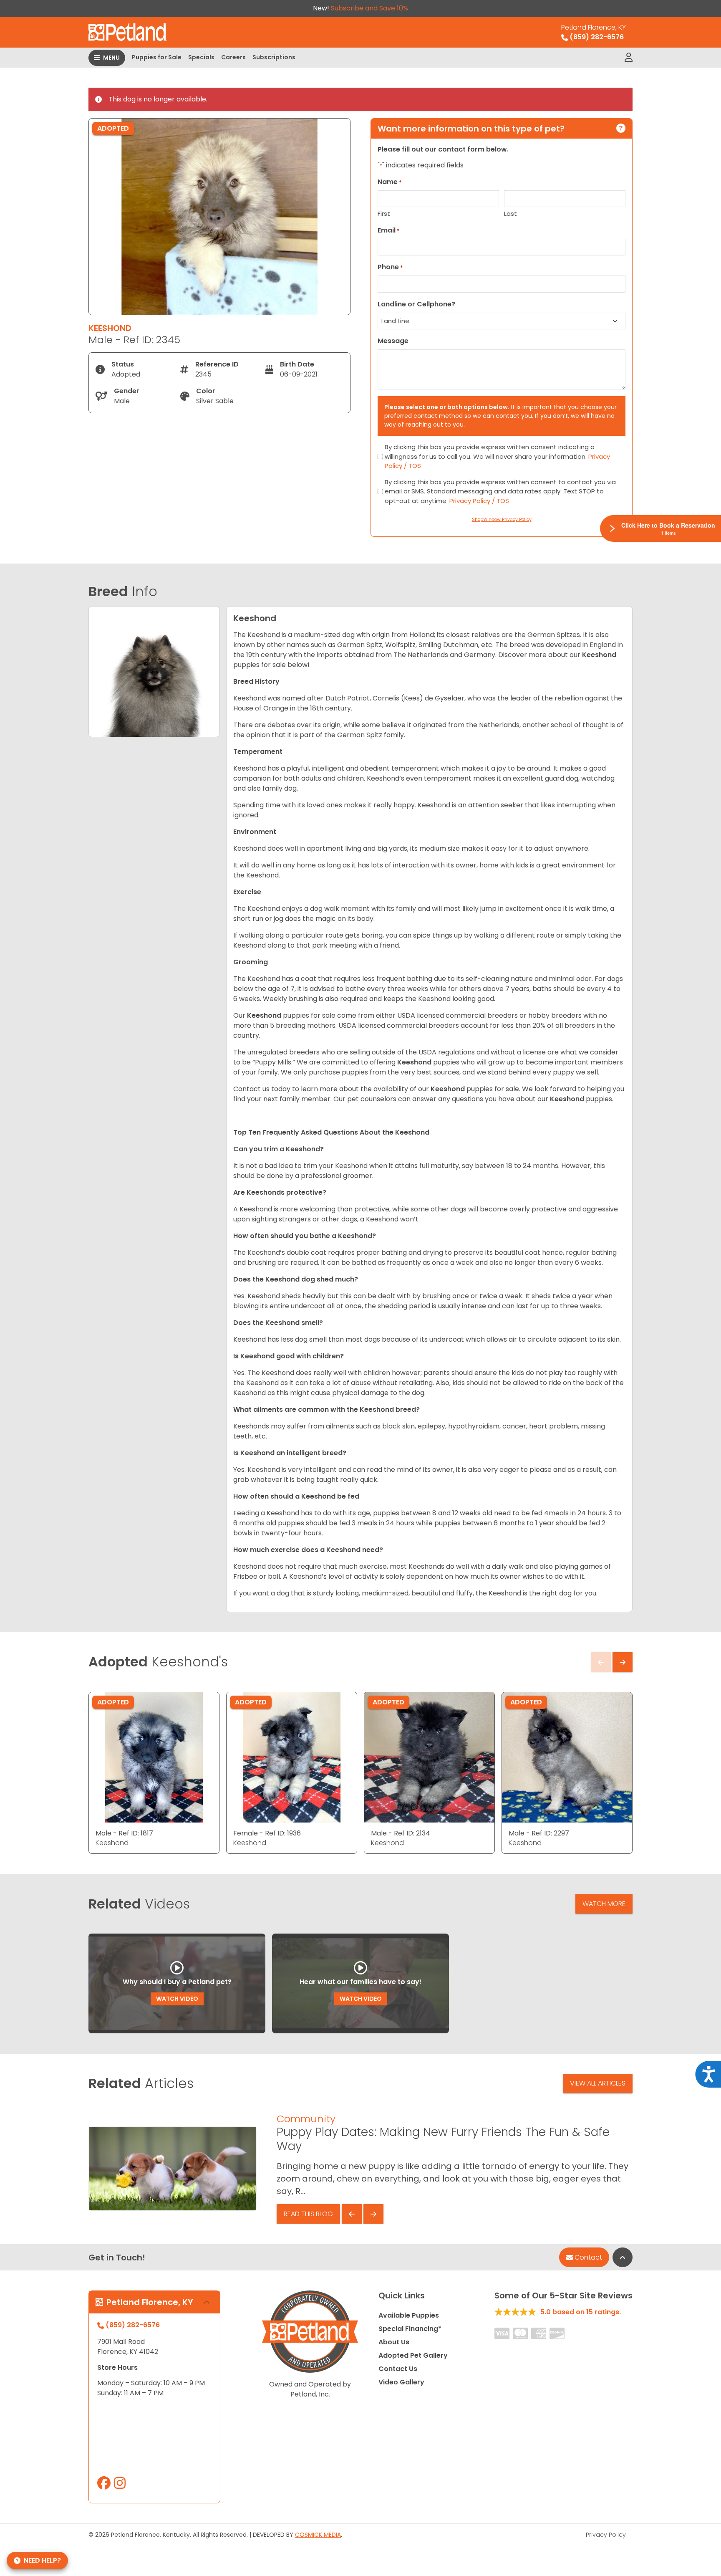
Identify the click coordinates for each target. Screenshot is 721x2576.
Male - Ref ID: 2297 (539, 1833)
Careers (233, 57)
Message (393, 341)
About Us (394, 2342)
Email (389, 230)
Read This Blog (308, 2214)
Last (510, 214)
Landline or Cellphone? (416, 304)
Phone (390, 267)
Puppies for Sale (157, 57)
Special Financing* (410, 2329)
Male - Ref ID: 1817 (124, 1833)
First (384, 214)
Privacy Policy (606, 2535)
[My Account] (629, 58)
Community (306, 2119)
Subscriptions (274, 57)
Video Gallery (401, 2382)
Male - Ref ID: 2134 (401, 1833)
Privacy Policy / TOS (479, 501)
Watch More (604, 1904)
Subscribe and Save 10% (369, 8)
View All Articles (598, 2083)
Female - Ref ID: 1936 (267, 1833)
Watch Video (177, 1999)
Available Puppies (409, 2315)
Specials (201, 57)
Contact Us (398, 2369)
